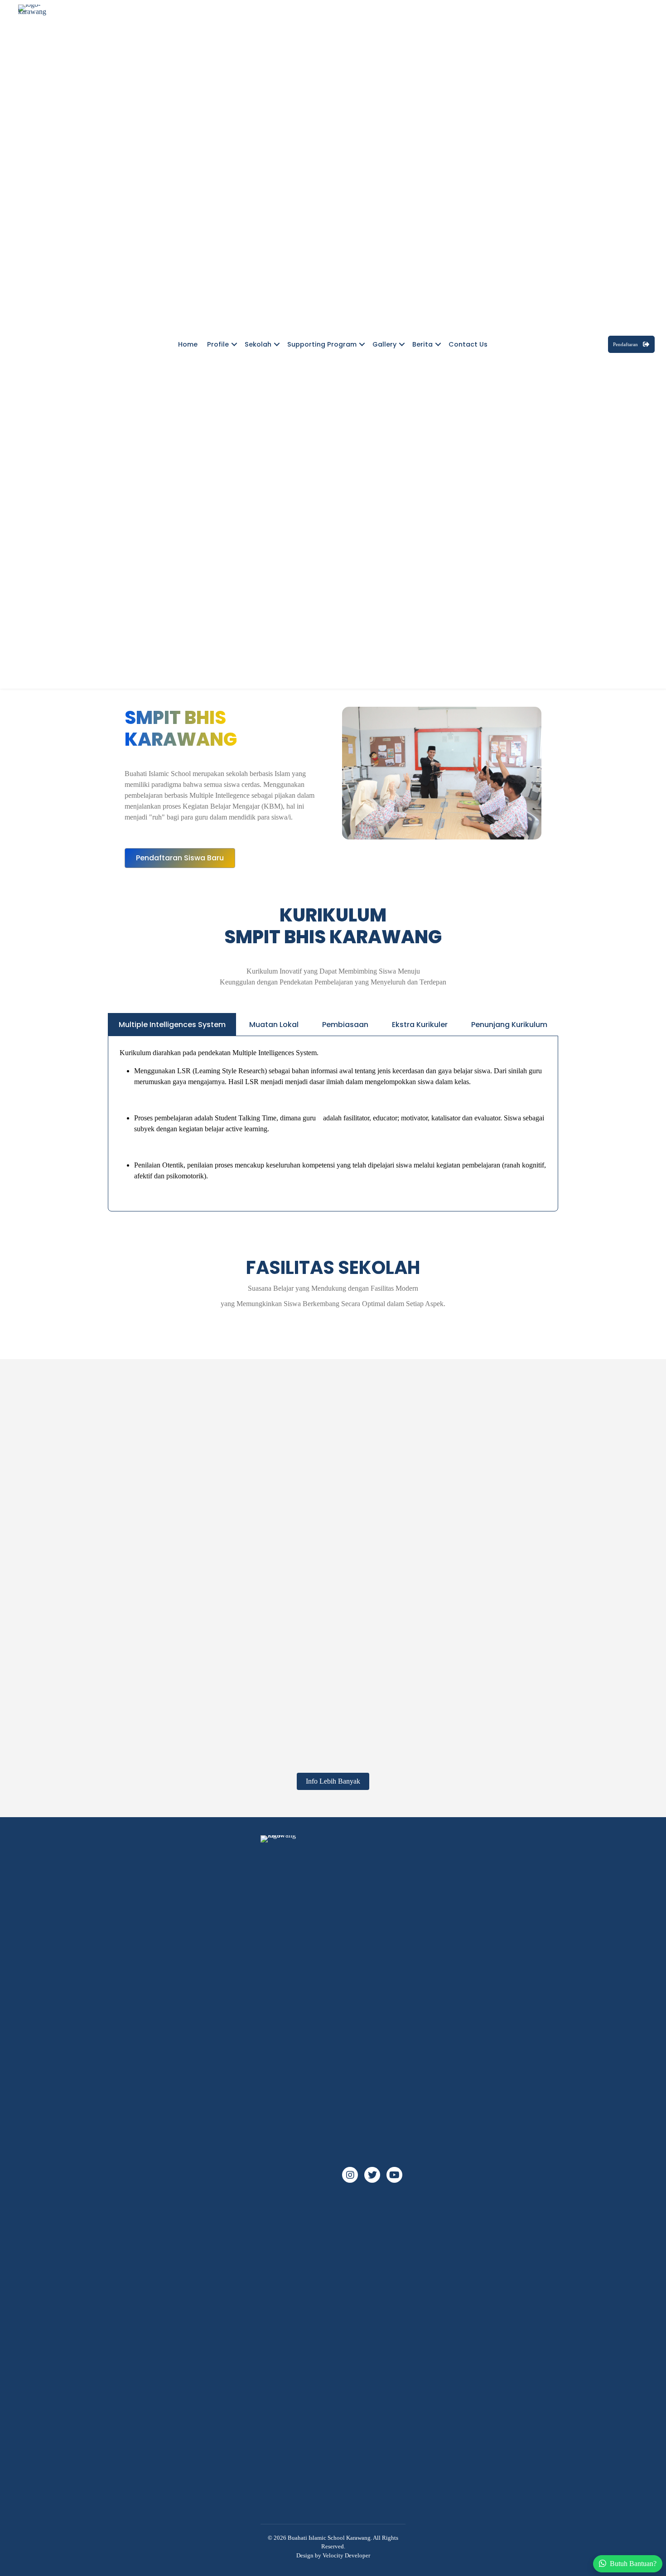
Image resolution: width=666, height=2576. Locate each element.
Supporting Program (322, 344)
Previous (109, 1697)
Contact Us (468, 344)
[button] (234, 344)
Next (557, 1697)
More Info (299, 1579)
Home (188, 344)
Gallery (384, 344)
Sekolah (258, 344)
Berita (422, 344)
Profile (218, 344)
